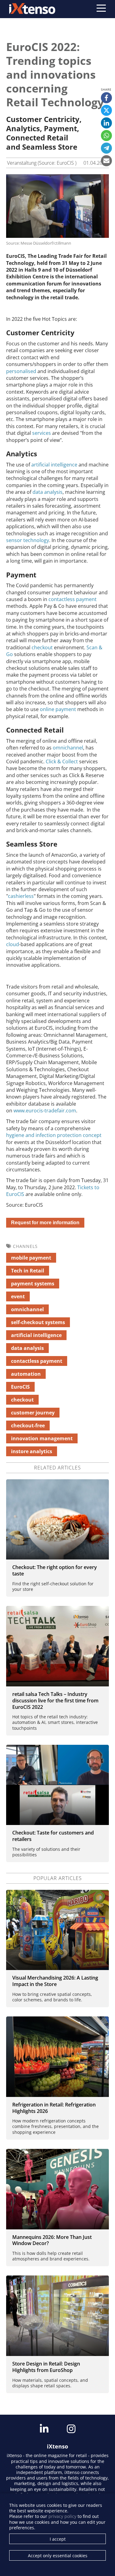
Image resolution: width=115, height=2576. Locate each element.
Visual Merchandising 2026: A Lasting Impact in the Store (55, 1981)
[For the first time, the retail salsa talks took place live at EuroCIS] (57, 1646)
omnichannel (68, 748)
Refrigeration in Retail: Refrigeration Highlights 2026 (54, 2108)
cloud (13, 944)
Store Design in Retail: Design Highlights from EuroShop (46, 2367)
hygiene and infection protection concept (54, 1135)
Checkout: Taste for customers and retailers (53, 1836)
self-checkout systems (38, 1322)
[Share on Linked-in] (106, 123)
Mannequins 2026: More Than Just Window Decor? (52, 2240)
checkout (43, 647)
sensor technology (28, 540)
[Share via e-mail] (106, 161)
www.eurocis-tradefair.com (44, 1111)
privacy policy (62, 2516)
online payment (59, 709)
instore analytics (32, 1451)
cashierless (21, 896)
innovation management (42, 1438)
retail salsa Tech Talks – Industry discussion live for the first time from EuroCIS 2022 (55, 1701)
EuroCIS (20, 1387)
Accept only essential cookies (58, 2556)
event (18, 1296)
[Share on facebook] (106, 98)
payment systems (33, 1284)
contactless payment (73, 599)
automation (26, 1374)
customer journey (33, 1413)
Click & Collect (62, 761)
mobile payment (31, 1258)
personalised (22, 371)
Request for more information (45, 1223)
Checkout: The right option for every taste (55, 1570)
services (42, 433)
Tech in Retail (28, 1271)
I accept (58, 2539)
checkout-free (28, 1426)
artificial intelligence (54, 465)
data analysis (48, 492)
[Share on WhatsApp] (106, 136)
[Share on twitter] (106, 110)
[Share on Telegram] (106, 148)
